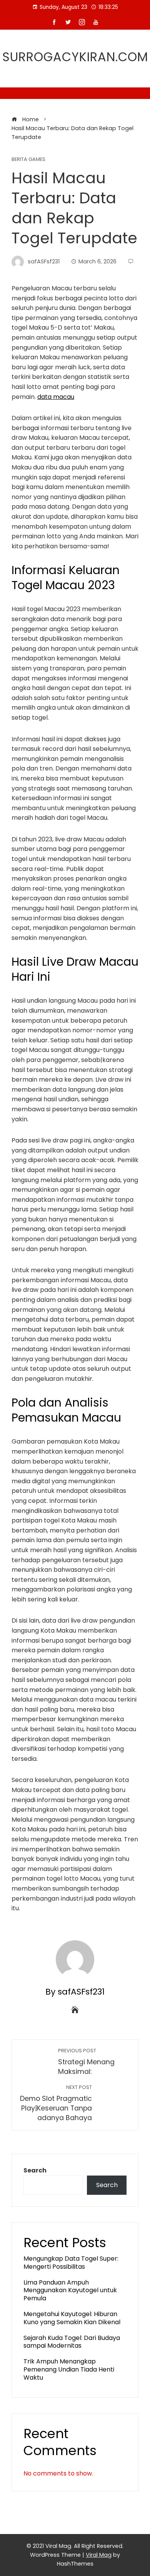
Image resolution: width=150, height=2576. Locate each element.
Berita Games (28, 160)
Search (35, 2170)
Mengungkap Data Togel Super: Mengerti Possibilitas (71, 2263)
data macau (56, 397)
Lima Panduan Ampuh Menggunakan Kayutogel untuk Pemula (70, 2290)
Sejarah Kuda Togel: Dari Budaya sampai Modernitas (72, 2342)
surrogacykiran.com (75, 57)
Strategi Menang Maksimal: (86, 2062)
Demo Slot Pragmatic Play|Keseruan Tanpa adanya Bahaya (56, 2103)
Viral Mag (99, 2555)
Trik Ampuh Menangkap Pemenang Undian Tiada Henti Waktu (69, 2369)
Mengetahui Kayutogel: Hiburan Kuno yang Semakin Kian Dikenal (72, 2318)
